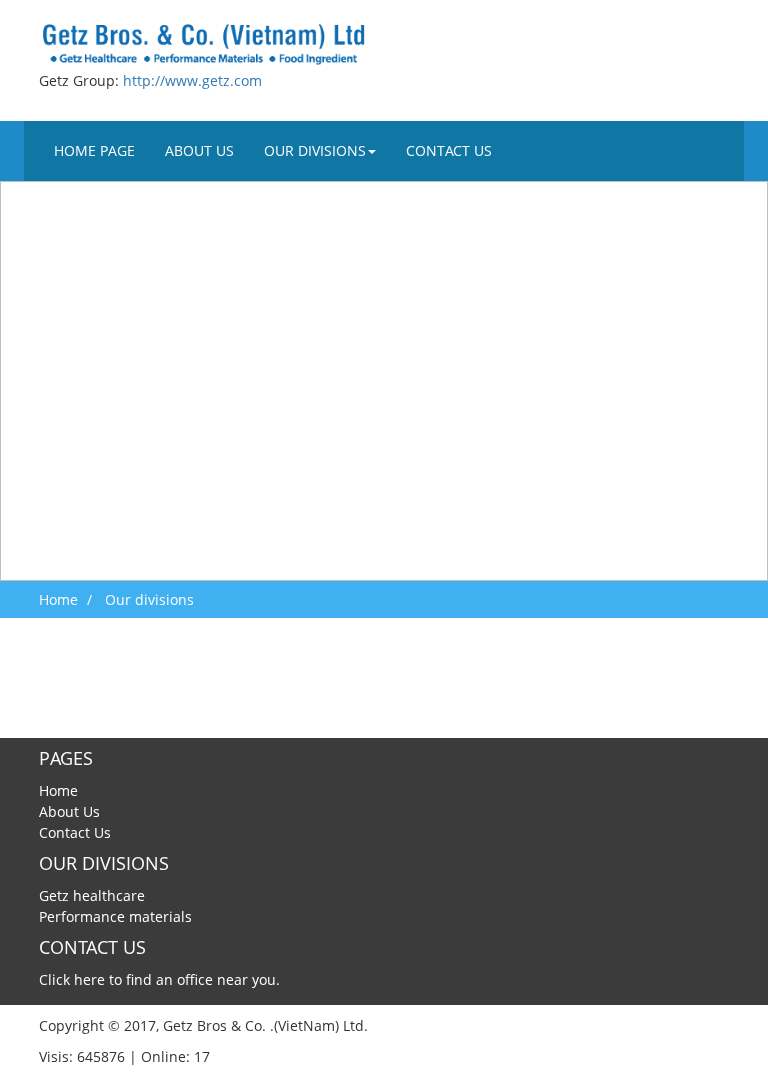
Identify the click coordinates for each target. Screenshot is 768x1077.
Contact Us (449, 150)
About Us (199, 150)
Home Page (94, 150)
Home (58, 599)
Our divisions (315, 150)
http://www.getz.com (192, 80)
